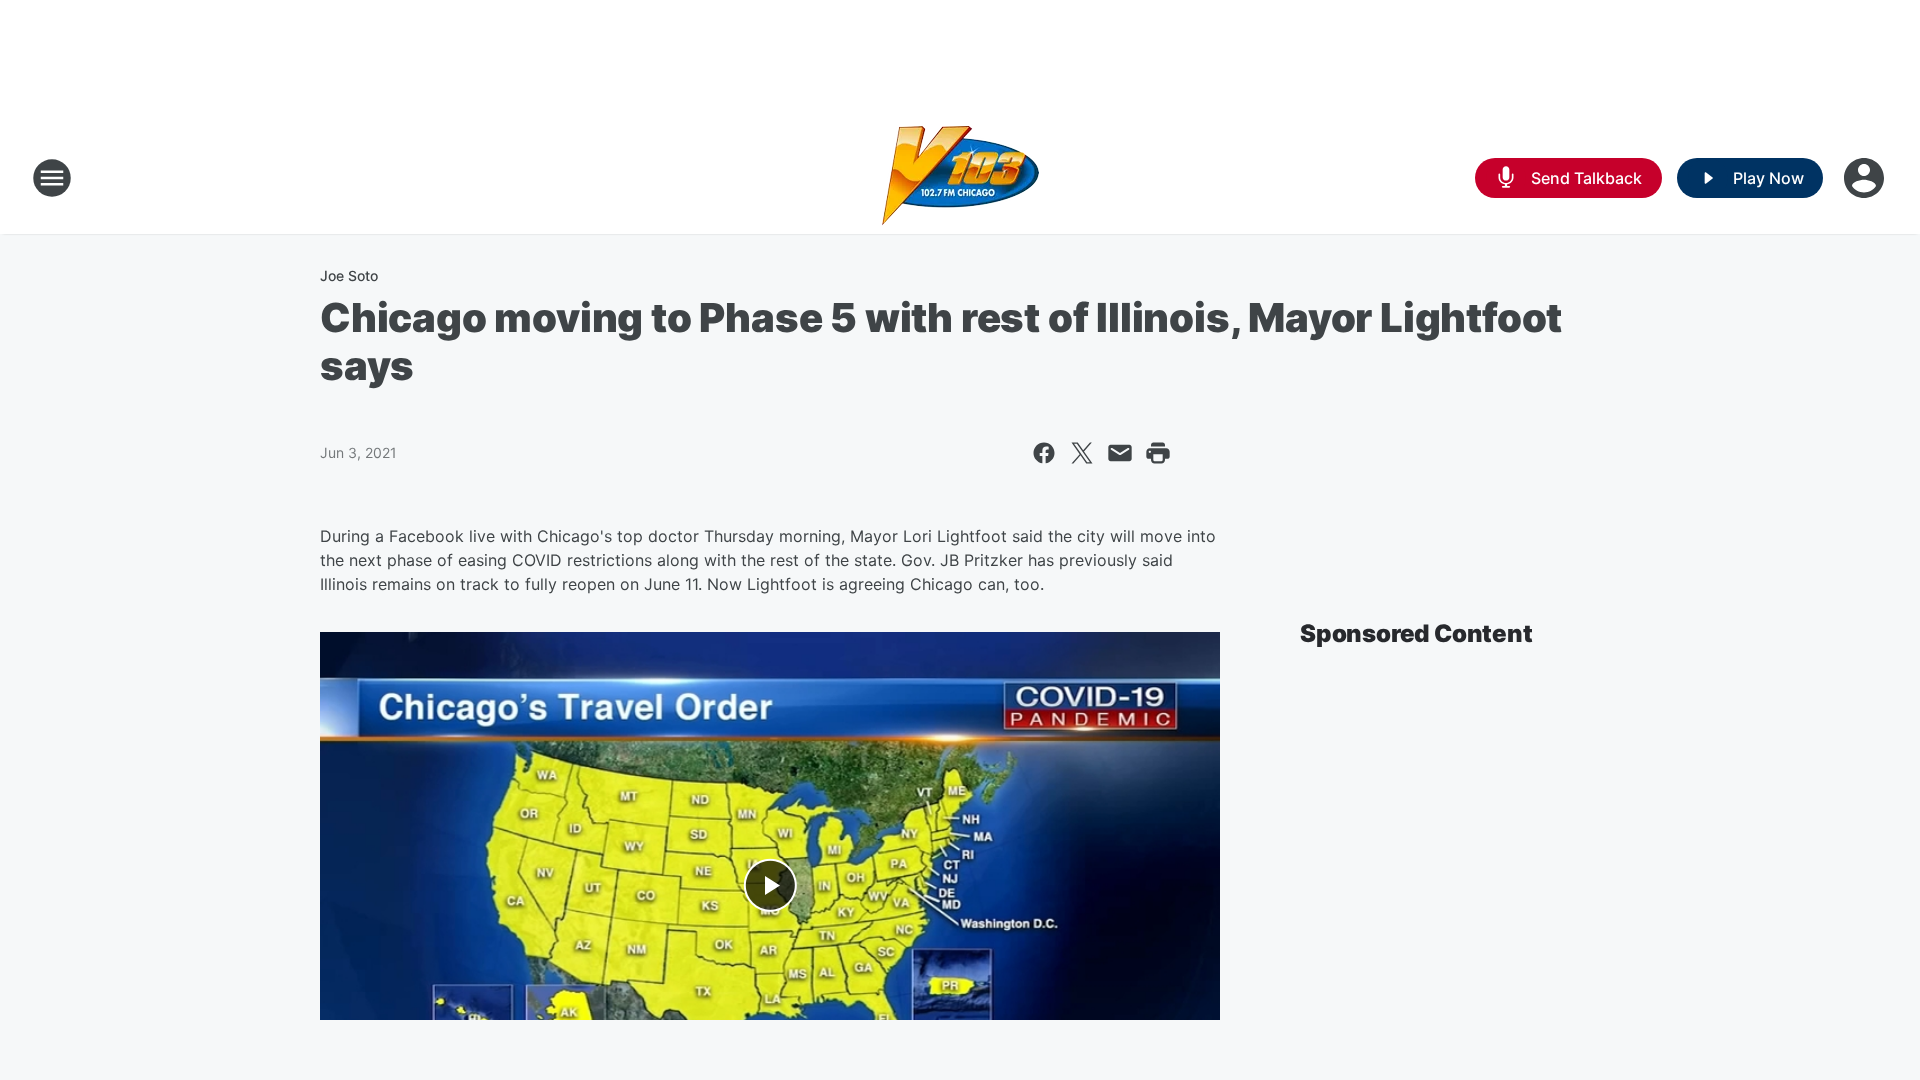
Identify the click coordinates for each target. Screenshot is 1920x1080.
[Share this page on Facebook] (1044, 453)
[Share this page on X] (1082, 453)
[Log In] (1866, 178)
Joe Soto (349, 275)
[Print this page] (1158, 453)
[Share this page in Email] (1120, 453)
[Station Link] (960, 178)
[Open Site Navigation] (52, 178)
